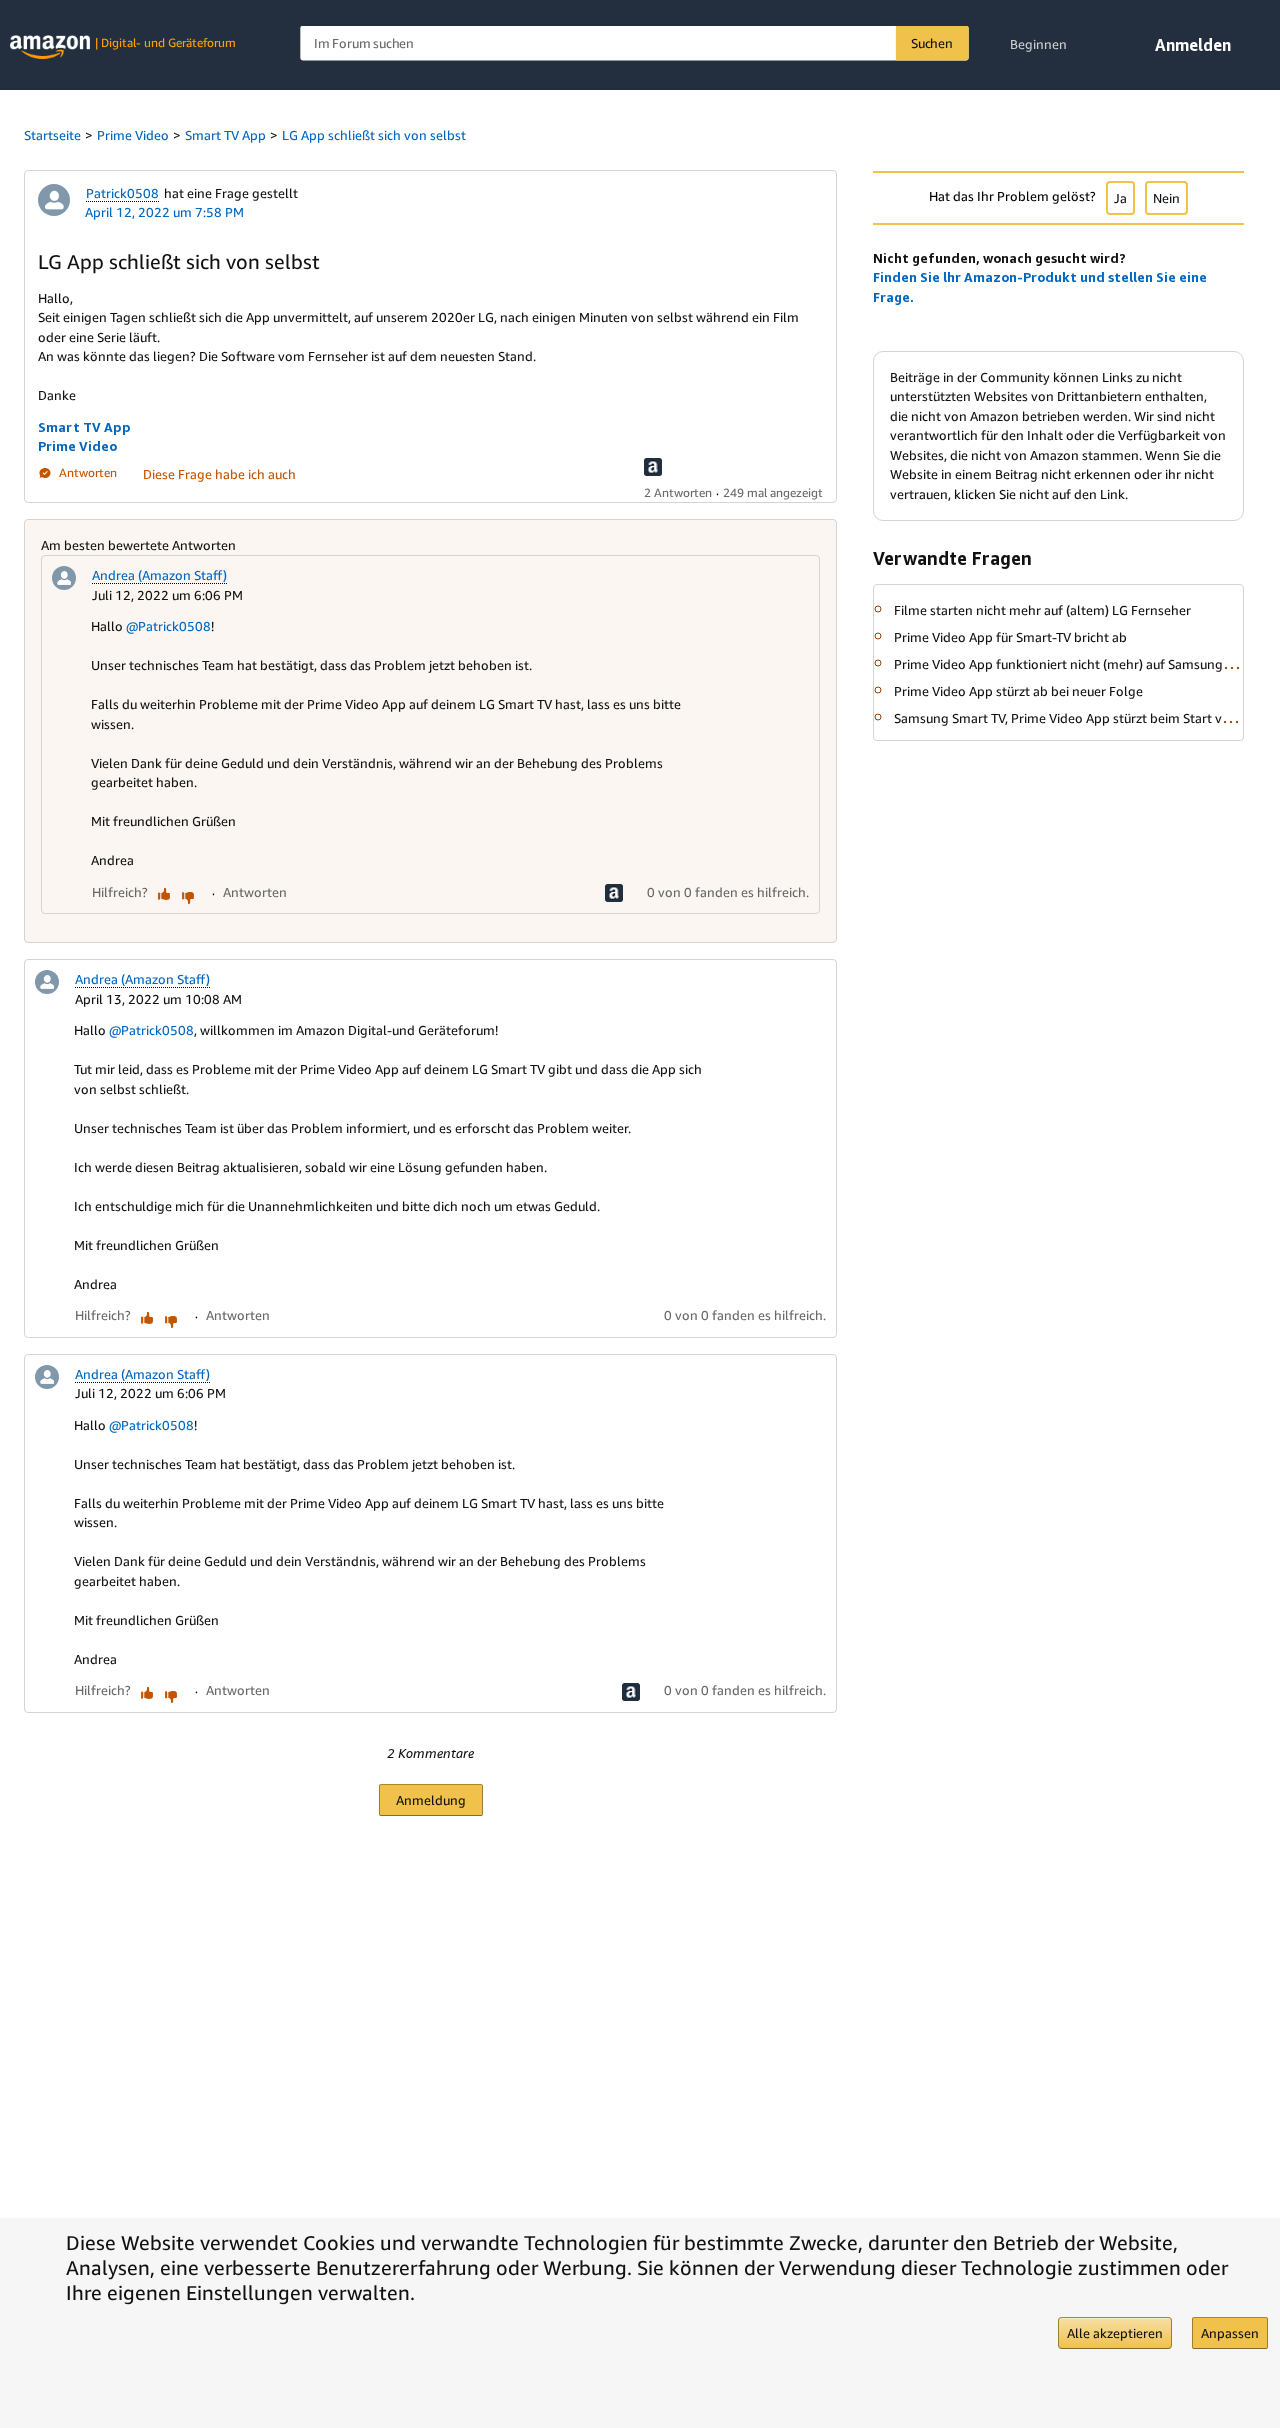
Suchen (932, 43)
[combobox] (634, 43)
